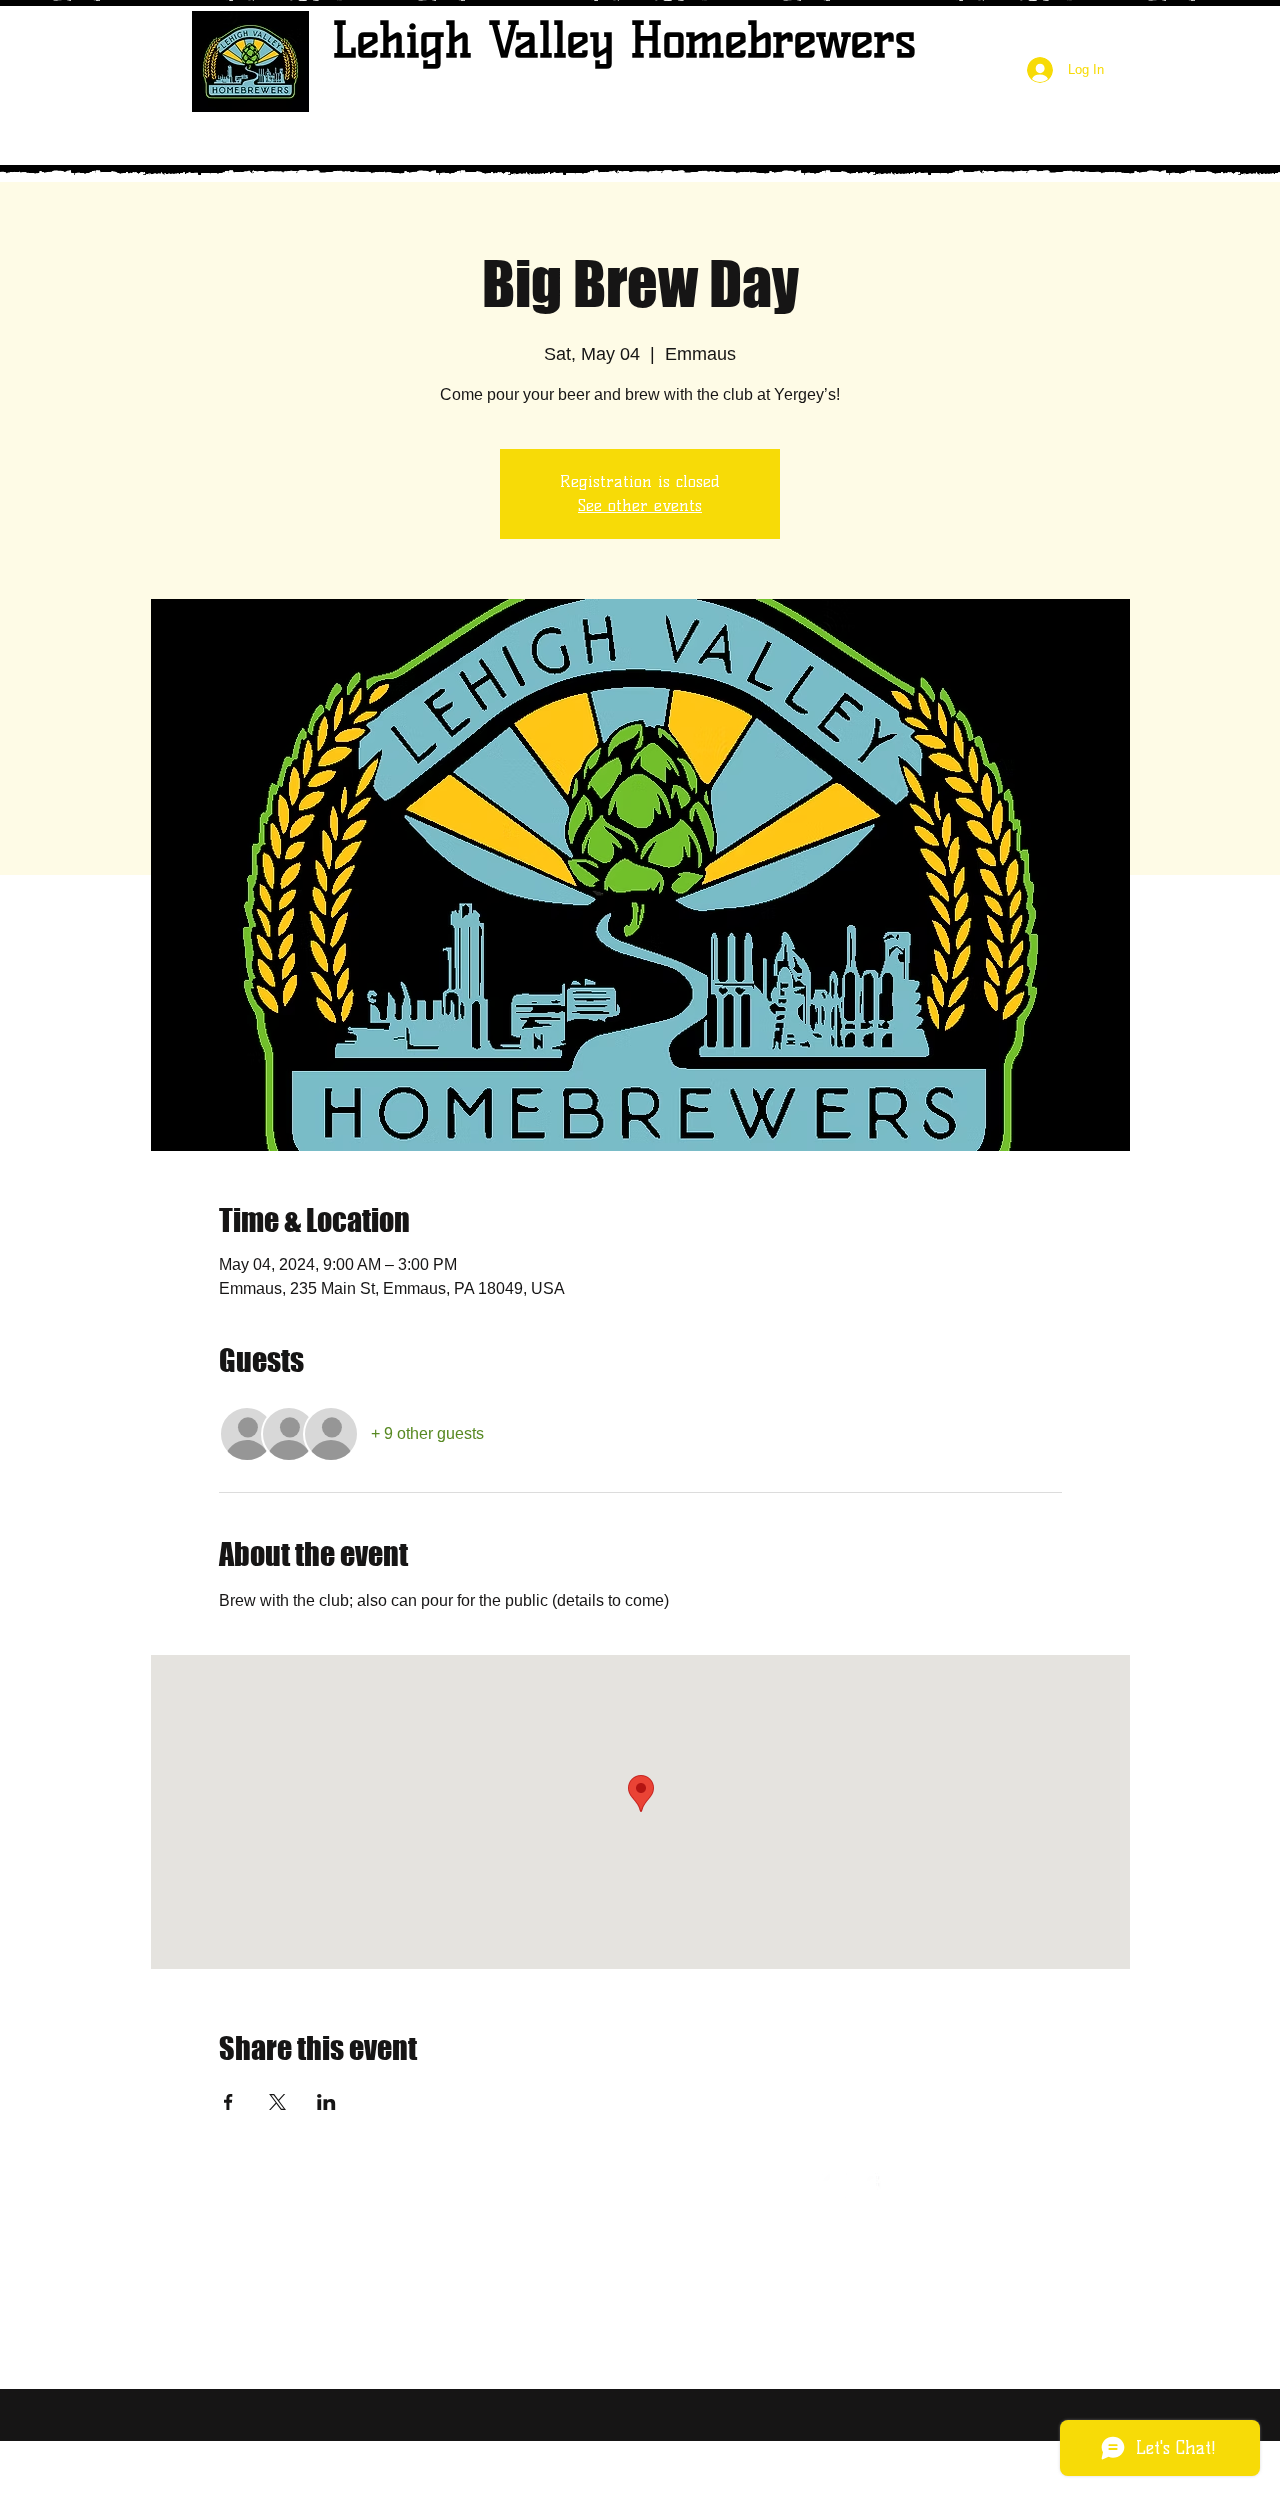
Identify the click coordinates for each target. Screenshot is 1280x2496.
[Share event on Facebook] (228, 2102)
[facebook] (868, 2185)
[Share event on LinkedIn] (326, 2102)
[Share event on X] (277, 2102)
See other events (640, 505)
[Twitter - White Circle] (834, 2185)
